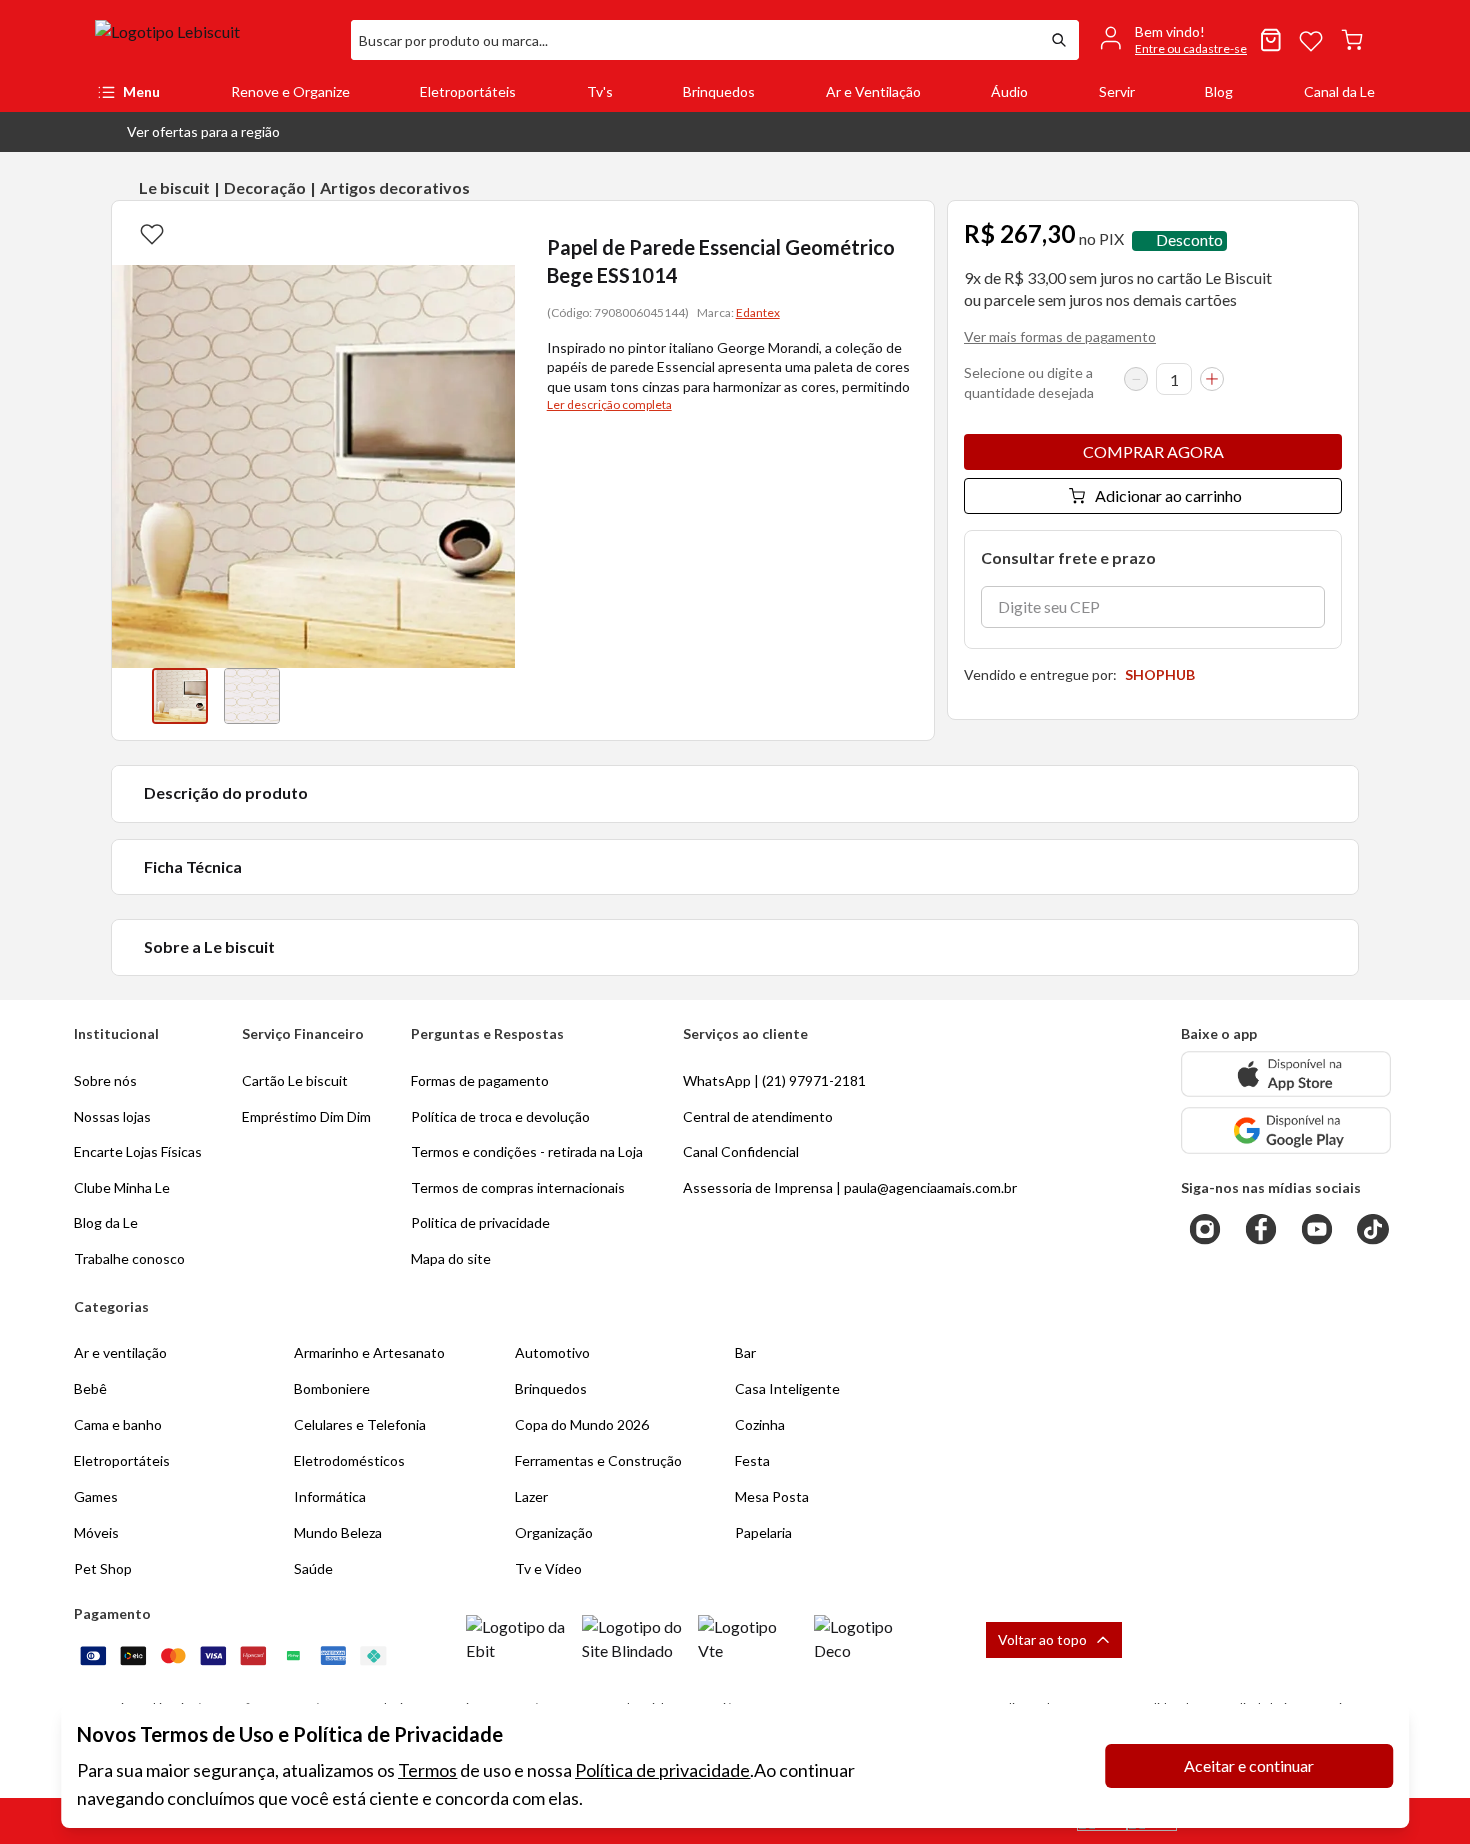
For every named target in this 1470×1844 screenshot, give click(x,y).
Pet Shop (103, 1568)
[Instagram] (1205, 1229)
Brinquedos (719, 91)
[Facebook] (1261, 1229)
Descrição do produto (226, 792)
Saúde (313, 1568)
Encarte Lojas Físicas (138, 1151)
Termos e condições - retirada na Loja (527, 1151)
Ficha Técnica (193, 866)
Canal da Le (1339, 91)
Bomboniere (332, 1388)
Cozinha (760, 1424)
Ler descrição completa (609, 404)
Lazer (531, 1496)
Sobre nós (105, 1080)
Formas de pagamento (480, 1080)
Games (96, 1496)
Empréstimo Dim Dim (306, 1116)
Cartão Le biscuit (295, 1080)
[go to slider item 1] (252, 696)
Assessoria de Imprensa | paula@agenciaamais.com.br (850, 1187)
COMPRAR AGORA (1153, 451)
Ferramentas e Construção (598, 1460)
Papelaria (763, 1532)
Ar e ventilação (120, 1352)
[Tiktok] (1373, 1229)
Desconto (1189, 240)
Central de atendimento (758, 1116)
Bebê (90, 1388)
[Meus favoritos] (1311, 40)
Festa (752, 1460)
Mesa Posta (772, 1496)
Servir (1117, 91)
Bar (745, 1352)
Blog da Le (106, 1222)
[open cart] (1352, 40)
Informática (330, 1496)
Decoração (265, 187)
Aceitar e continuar (1249, 1765)
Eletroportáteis (468, 91)
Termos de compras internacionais (518, 1187)
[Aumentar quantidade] (1212, 379)
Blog (1219, 91)
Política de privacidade (662, 1770)
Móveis (96, 1532)
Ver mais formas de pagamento (1060, 336)
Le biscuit (174, 187)
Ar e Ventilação (873, 91)
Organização (554, 1532)
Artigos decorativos (395, 187)
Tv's (600, 91)
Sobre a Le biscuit (209, 946)
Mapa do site (451, 1258)
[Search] (1059, 40)
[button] (187, 132)
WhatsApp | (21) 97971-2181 (774, 1080)
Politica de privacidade (480, 1222)
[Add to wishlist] (152, 233)
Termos (427, 1770)
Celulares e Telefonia (360, 1424)
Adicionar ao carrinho (1168, 495)
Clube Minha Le (122, 1187)
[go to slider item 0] (180, 696)
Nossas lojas (112, 1116)
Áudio (1009, 91)
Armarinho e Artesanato (369, 1352)
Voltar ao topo (1042, 1639)
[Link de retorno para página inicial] (215, 40)
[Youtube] (1317, 1229)
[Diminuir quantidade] (1136, 379)
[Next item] (495, 696)
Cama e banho (118, 1424)
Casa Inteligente (787, 1388)
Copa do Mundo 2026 (582, 1424)
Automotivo (552, 1352)
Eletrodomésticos (349, 1460)
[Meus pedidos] (1271, 40)
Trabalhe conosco (129, 1258)
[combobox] (695, 40)
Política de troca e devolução (500, 1116)
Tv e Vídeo (548, 1568)
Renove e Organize (290, 91)
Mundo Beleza (338, 1532)
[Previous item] (132, 696)
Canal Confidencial (741, 1151)
